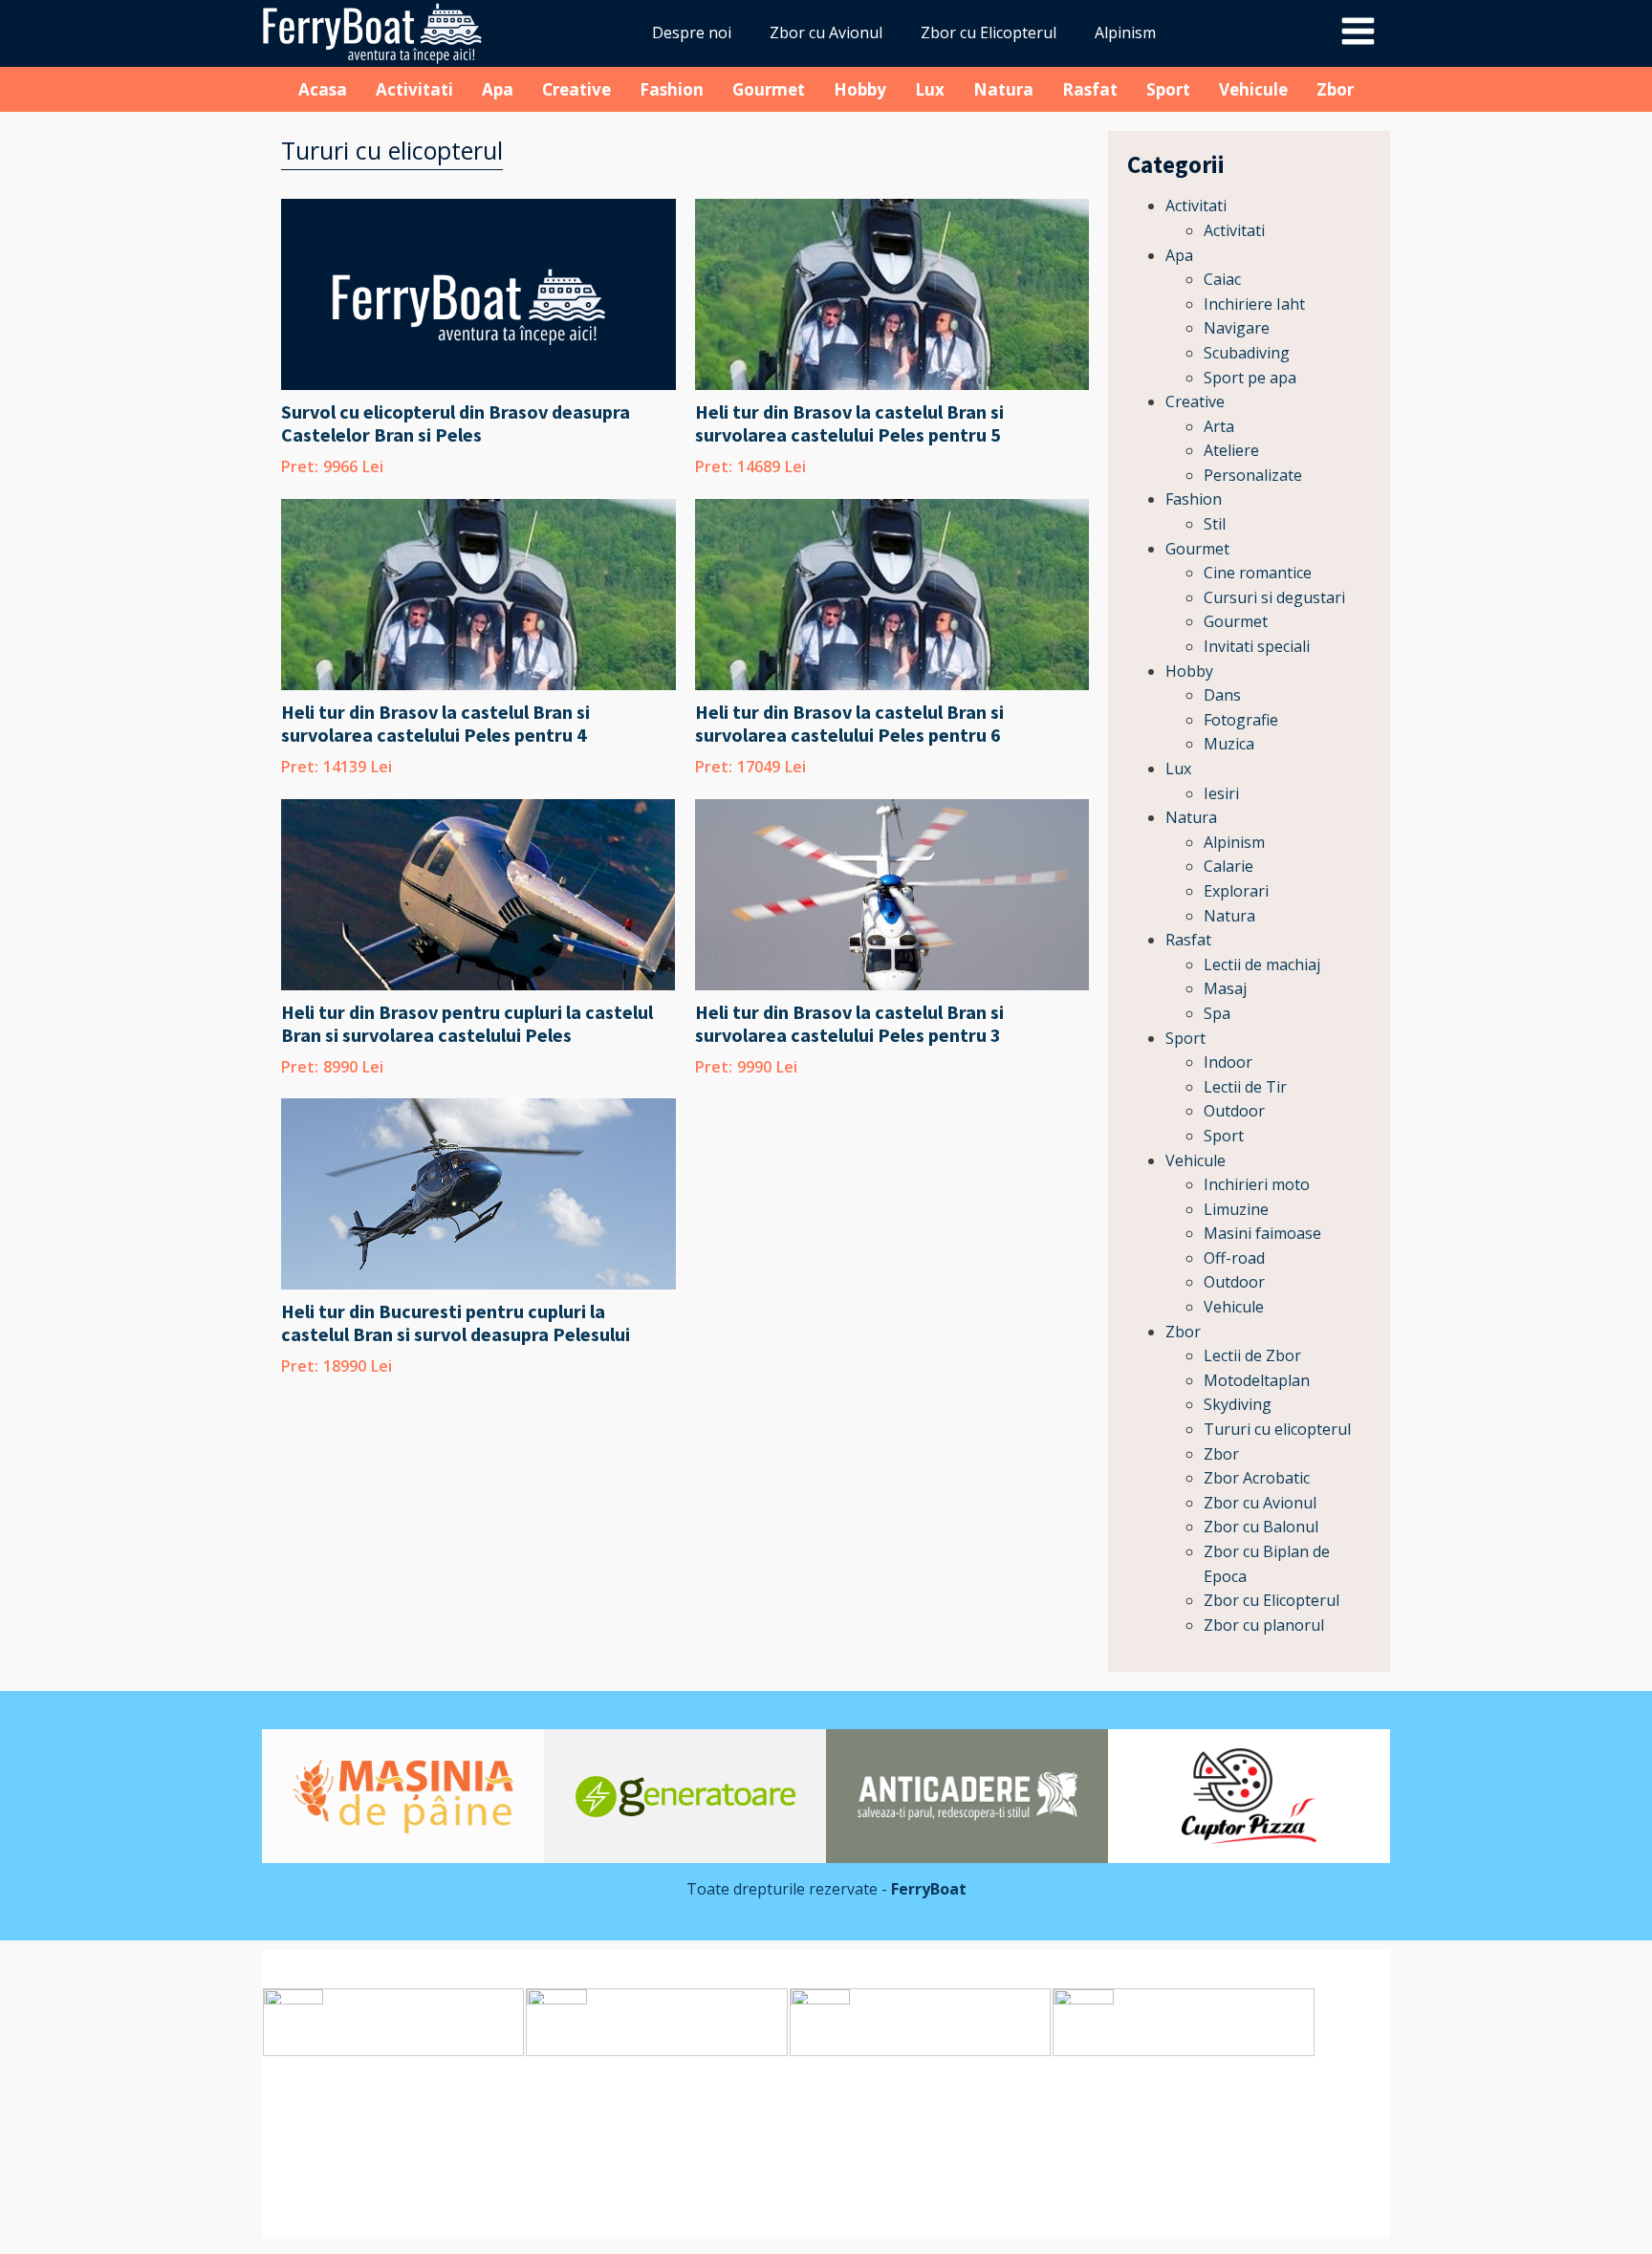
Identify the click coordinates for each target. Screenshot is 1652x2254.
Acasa (323, 89)
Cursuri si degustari (1274, 597)
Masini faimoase (1262, 1233)
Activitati (414, 89)
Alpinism (1125, 33)
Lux (930, 89)
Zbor (1335, 89)
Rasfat (1090, 89)
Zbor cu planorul (1264, 1625)
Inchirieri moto (1257, 1184)
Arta (1219, 426)
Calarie (1228, 866)
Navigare (1237, 328)
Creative (576, 89)
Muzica (1229, 744)
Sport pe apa (1250, 378)
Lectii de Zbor (1252, 1355)
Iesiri (1221, 793)
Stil (1215, 524)
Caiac (1222, 279)
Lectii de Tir (1245, 1087)
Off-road (1234, 1258)
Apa (498, 89)
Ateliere (1231, 450)
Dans (1222, 695)
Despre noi (692, 33)
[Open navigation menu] (1358, 33)
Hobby (860, 89)
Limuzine (1236, 1209)
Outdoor (1234, 1111)
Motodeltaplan (1257, 1380)
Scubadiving (1247, 353)
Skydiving (1238, 1404)
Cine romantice (1258, 573)
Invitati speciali (1257, 646)
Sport (1168, 89)
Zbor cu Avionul (826, 33)
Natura (1003, 89)
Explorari (1236, 891)
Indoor (1228, 1062)
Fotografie (1241, 720)
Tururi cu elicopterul (1277, 1429)
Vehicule (1253, 89)
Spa (1217, 1013)
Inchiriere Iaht (1254, 304)
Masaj (1225, 988)
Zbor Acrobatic (1257, 1478)
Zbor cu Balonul (1261, 1527)
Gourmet (769, 89)
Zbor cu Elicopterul (989, 33)
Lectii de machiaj (1262, 964)
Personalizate (1253, 475)
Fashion (672, 89)
